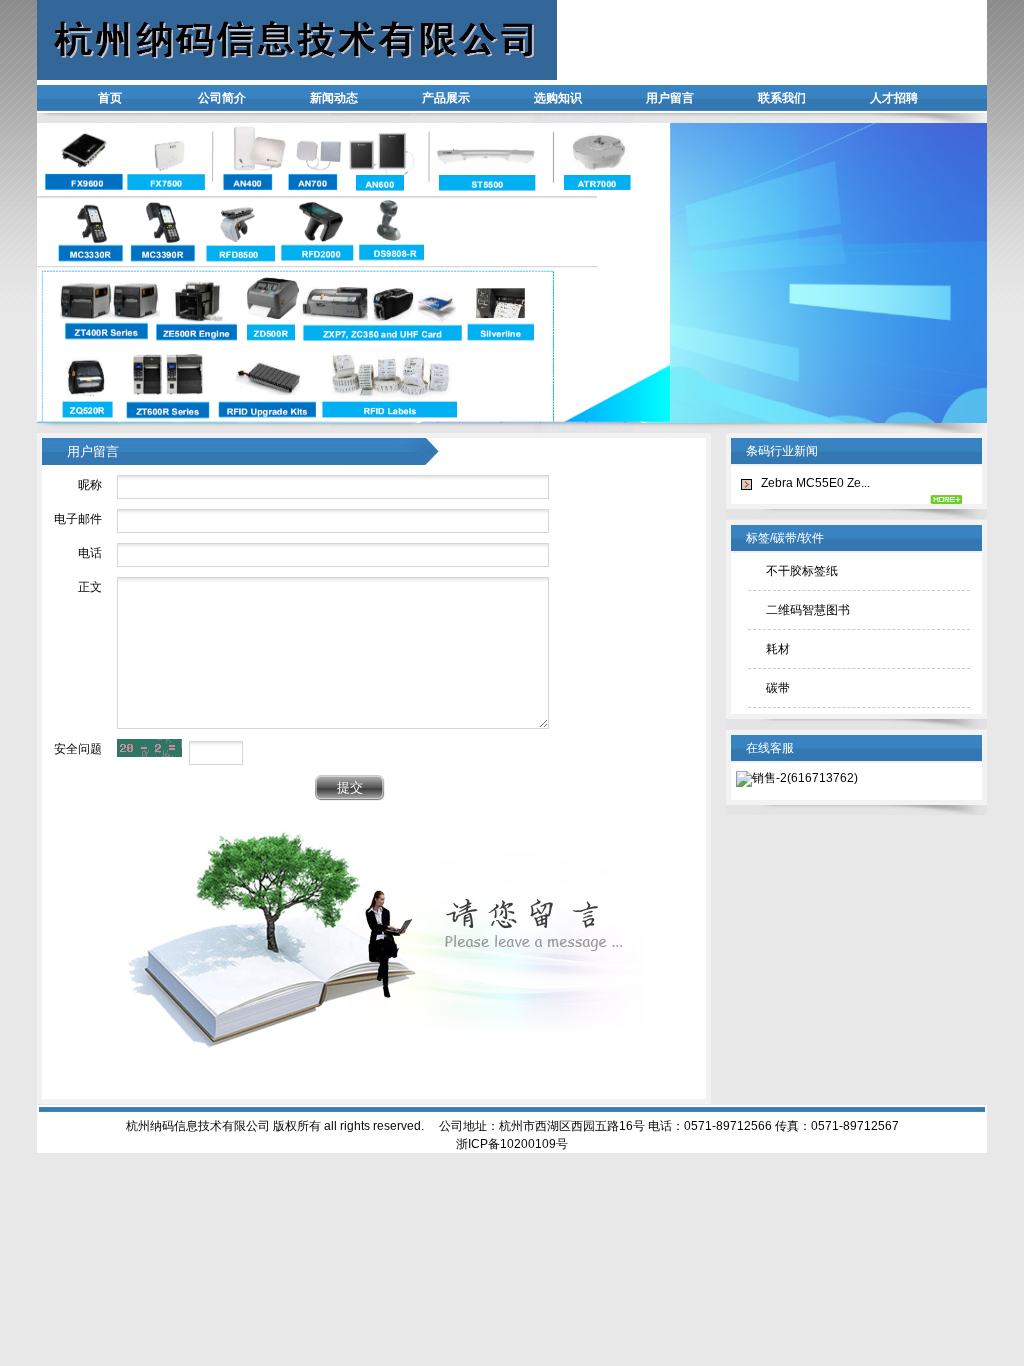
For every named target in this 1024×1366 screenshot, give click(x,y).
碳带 (778, 688)
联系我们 (782, 98)
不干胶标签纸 (802, 571)
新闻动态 (334, 98)
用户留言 (670, 98)
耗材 (778, 649)
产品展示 (446, 98)
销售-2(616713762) (805, 778)
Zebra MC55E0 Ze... (815, 483)
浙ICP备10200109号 (512, 1144)
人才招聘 (894, 98)
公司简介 (222, 98)
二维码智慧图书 (808, 610)
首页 (110, 98)
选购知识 (558, 98)
